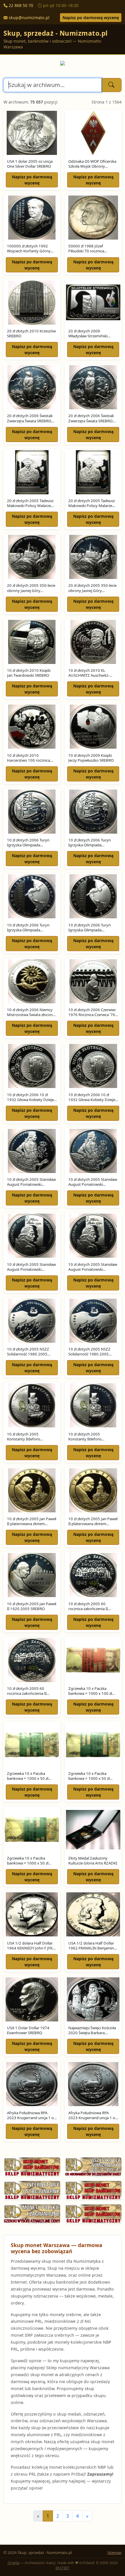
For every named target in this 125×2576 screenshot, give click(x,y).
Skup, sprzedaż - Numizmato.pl (56, 33)
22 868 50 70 (21, 5)
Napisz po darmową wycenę (91, 18)
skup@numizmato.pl (29, 18)
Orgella (14, 2563)
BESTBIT (63, 2568)
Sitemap (114, 2553)
